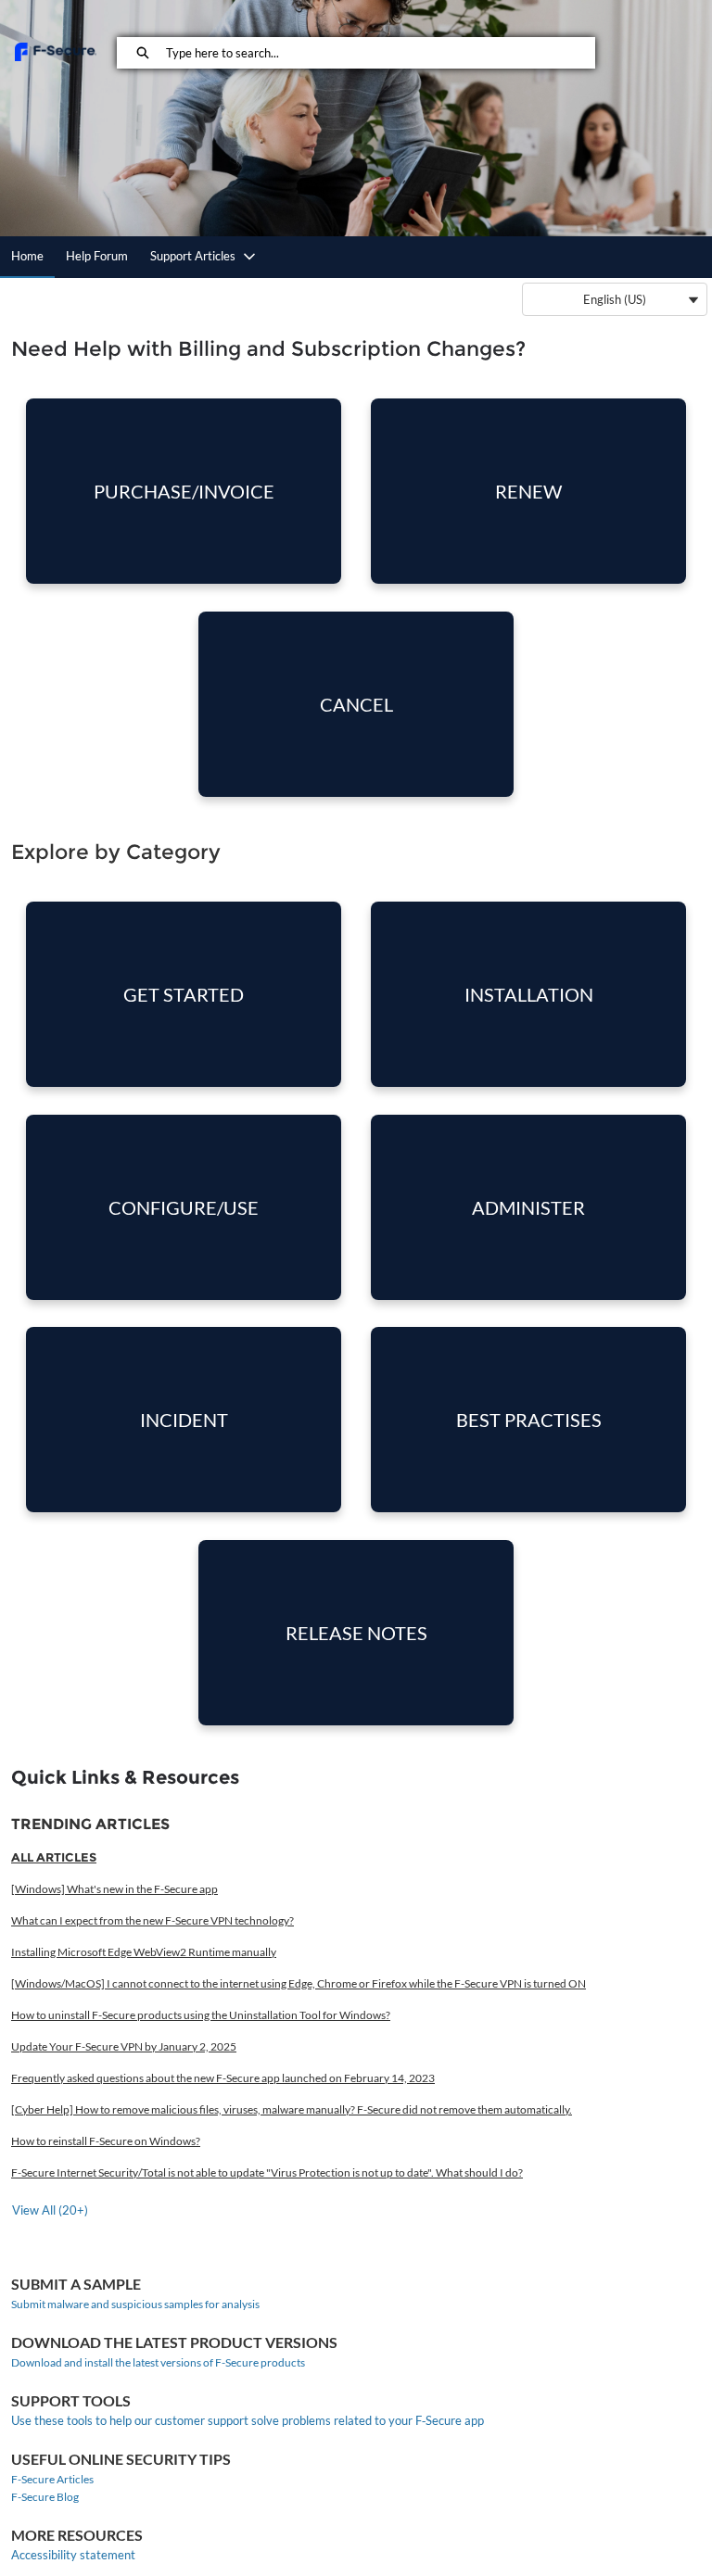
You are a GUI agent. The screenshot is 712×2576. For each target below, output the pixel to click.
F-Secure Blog (45, 2497)
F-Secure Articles (52, 2479)
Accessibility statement (73, 2555)
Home (27, 256)
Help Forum (97, 256)
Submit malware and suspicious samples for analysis (135, 2304)
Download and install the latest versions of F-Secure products (158, 2362)
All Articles (54, 1857)
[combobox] (380, 53)
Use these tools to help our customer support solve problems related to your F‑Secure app (248, 2420)
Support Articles (193, 256)
